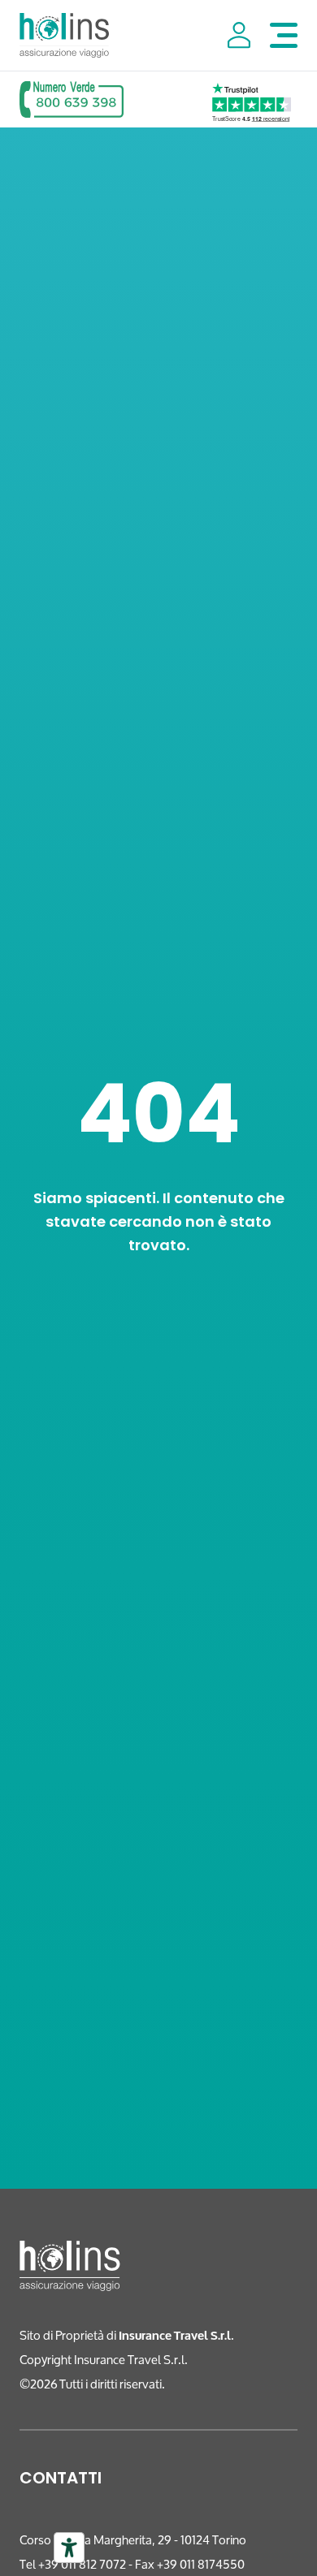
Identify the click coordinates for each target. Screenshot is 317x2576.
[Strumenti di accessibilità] (69, 2548)
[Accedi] (239, 35)
